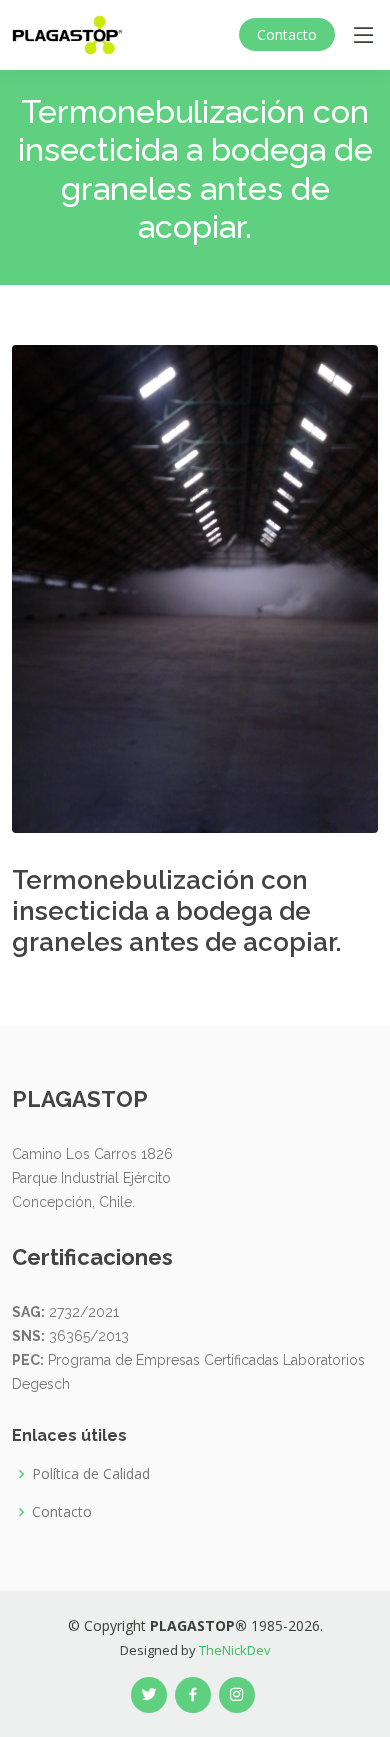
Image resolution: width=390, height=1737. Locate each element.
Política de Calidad (91, 1474)
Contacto (287, 34)
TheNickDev (235, 1650)
